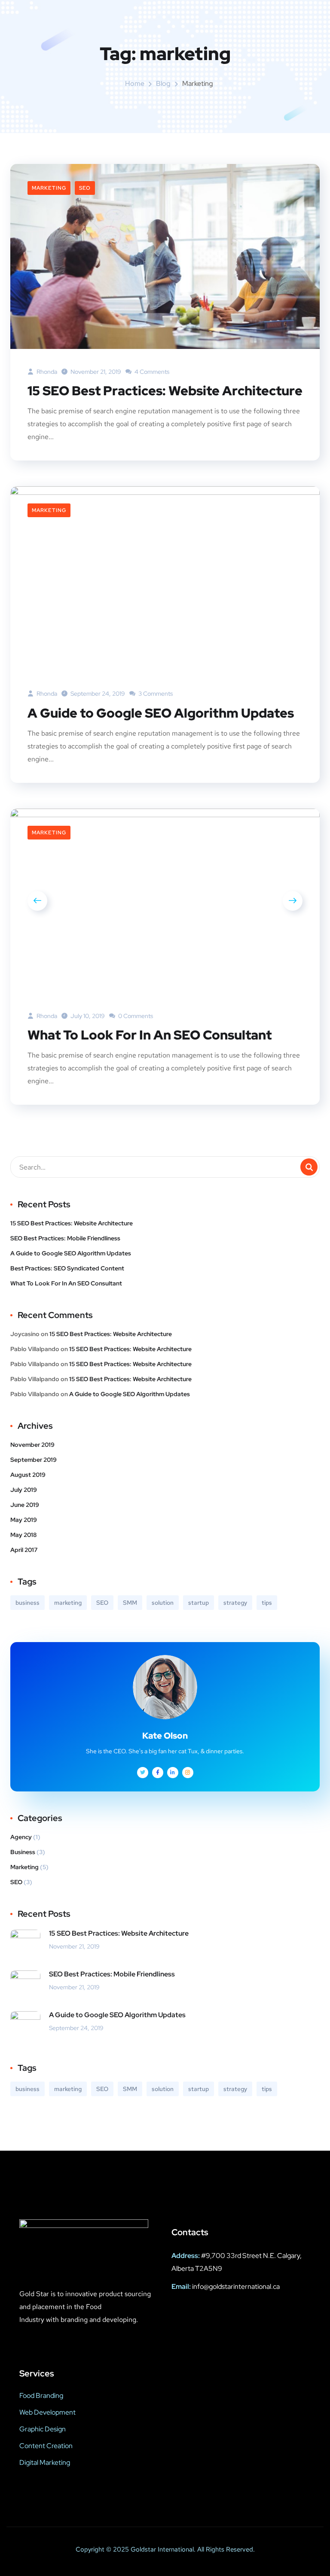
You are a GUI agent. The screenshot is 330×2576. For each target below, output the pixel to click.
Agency (21, 1837)
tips (267, 1603)
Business (23, 1852)
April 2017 (24, 1550)
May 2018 (23, 1535)
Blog (163, 83)
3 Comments (155, 694)
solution (163, 1603)
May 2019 (24, 1520)
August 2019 (28, 1475)
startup (199, 1603)
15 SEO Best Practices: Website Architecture (165, 391)
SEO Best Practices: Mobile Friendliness (65, 1238)
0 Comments (135, 1016)
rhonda (46, 372)
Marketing (49, 188)
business (27, 1603)
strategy (235, 1603)
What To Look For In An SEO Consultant (150, 1035)
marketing (68, 1603)
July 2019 (24, 1490)
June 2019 (25, 1505)
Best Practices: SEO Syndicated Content (67, 1268)
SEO (85, 188)
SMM (130, 1603)
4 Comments (151, 372)
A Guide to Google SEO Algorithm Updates (161, 713)
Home (135, 83)
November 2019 (32, 1445)
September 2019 (34, 1460)
